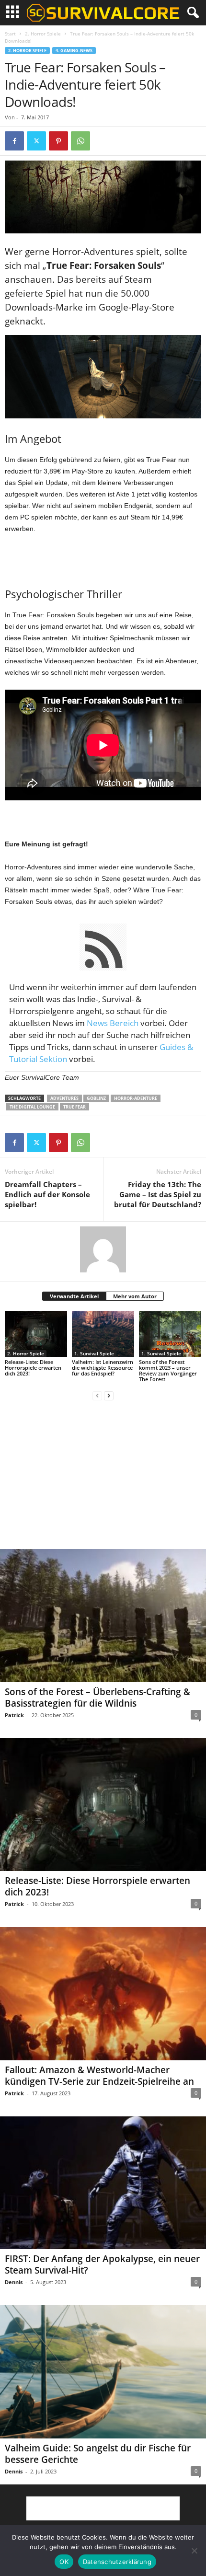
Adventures (64, 1098)
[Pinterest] (58, 141)
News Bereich (113, 1023)
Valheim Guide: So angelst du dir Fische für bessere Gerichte (98, 2454)
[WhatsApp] (80, 141)
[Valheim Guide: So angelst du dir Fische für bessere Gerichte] (103, 2372)
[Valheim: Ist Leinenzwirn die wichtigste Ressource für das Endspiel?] (103, 1334)
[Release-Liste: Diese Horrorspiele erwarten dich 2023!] (36, 1334)
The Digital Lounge (32, 1107)
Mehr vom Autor (135, 1296)
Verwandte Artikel (74, 1296)
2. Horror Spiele (43, 34)
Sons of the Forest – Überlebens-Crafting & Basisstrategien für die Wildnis (97, 1698)
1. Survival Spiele (94, 1353)
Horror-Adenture (136, 1098)
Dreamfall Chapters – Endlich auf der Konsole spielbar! (47, 1194)
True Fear (74, 1107)
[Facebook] (14, 141)
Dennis (14, 2282)
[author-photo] (103, 1249)
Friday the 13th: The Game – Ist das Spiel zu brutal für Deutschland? (158, 1194)
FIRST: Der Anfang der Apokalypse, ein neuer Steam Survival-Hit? (102, 2264)
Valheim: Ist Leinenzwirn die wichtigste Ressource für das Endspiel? (103, 1368)
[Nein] (194, 2551)
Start (10, 34)
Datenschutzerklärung (117, 2562)
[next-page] (109, 1395)
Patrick (14, 1715)
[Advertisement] (103, 558)
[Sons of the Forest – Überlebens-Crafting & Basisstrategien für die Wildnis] (103, 1615)
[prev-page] (97, 1395)
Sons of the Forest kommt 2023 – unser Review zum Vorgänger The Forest (168, 1370)
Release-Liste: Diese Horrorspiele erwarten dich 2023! (33, 1368)
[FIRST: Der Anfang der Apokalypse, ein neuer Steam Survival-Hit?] (103, 2183)
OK (64, 2562)
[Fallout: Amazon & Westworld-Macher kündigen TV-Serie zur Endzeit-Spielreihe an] (103, 1993)
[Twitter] (36, 141)
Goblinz (96, 1098)
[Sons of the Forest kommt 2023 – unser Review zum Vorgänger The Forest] (170, 1334)
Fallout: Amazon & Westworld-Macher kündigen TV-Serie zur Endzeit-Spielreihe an (99, 2076)
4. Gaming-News (74, 51)
